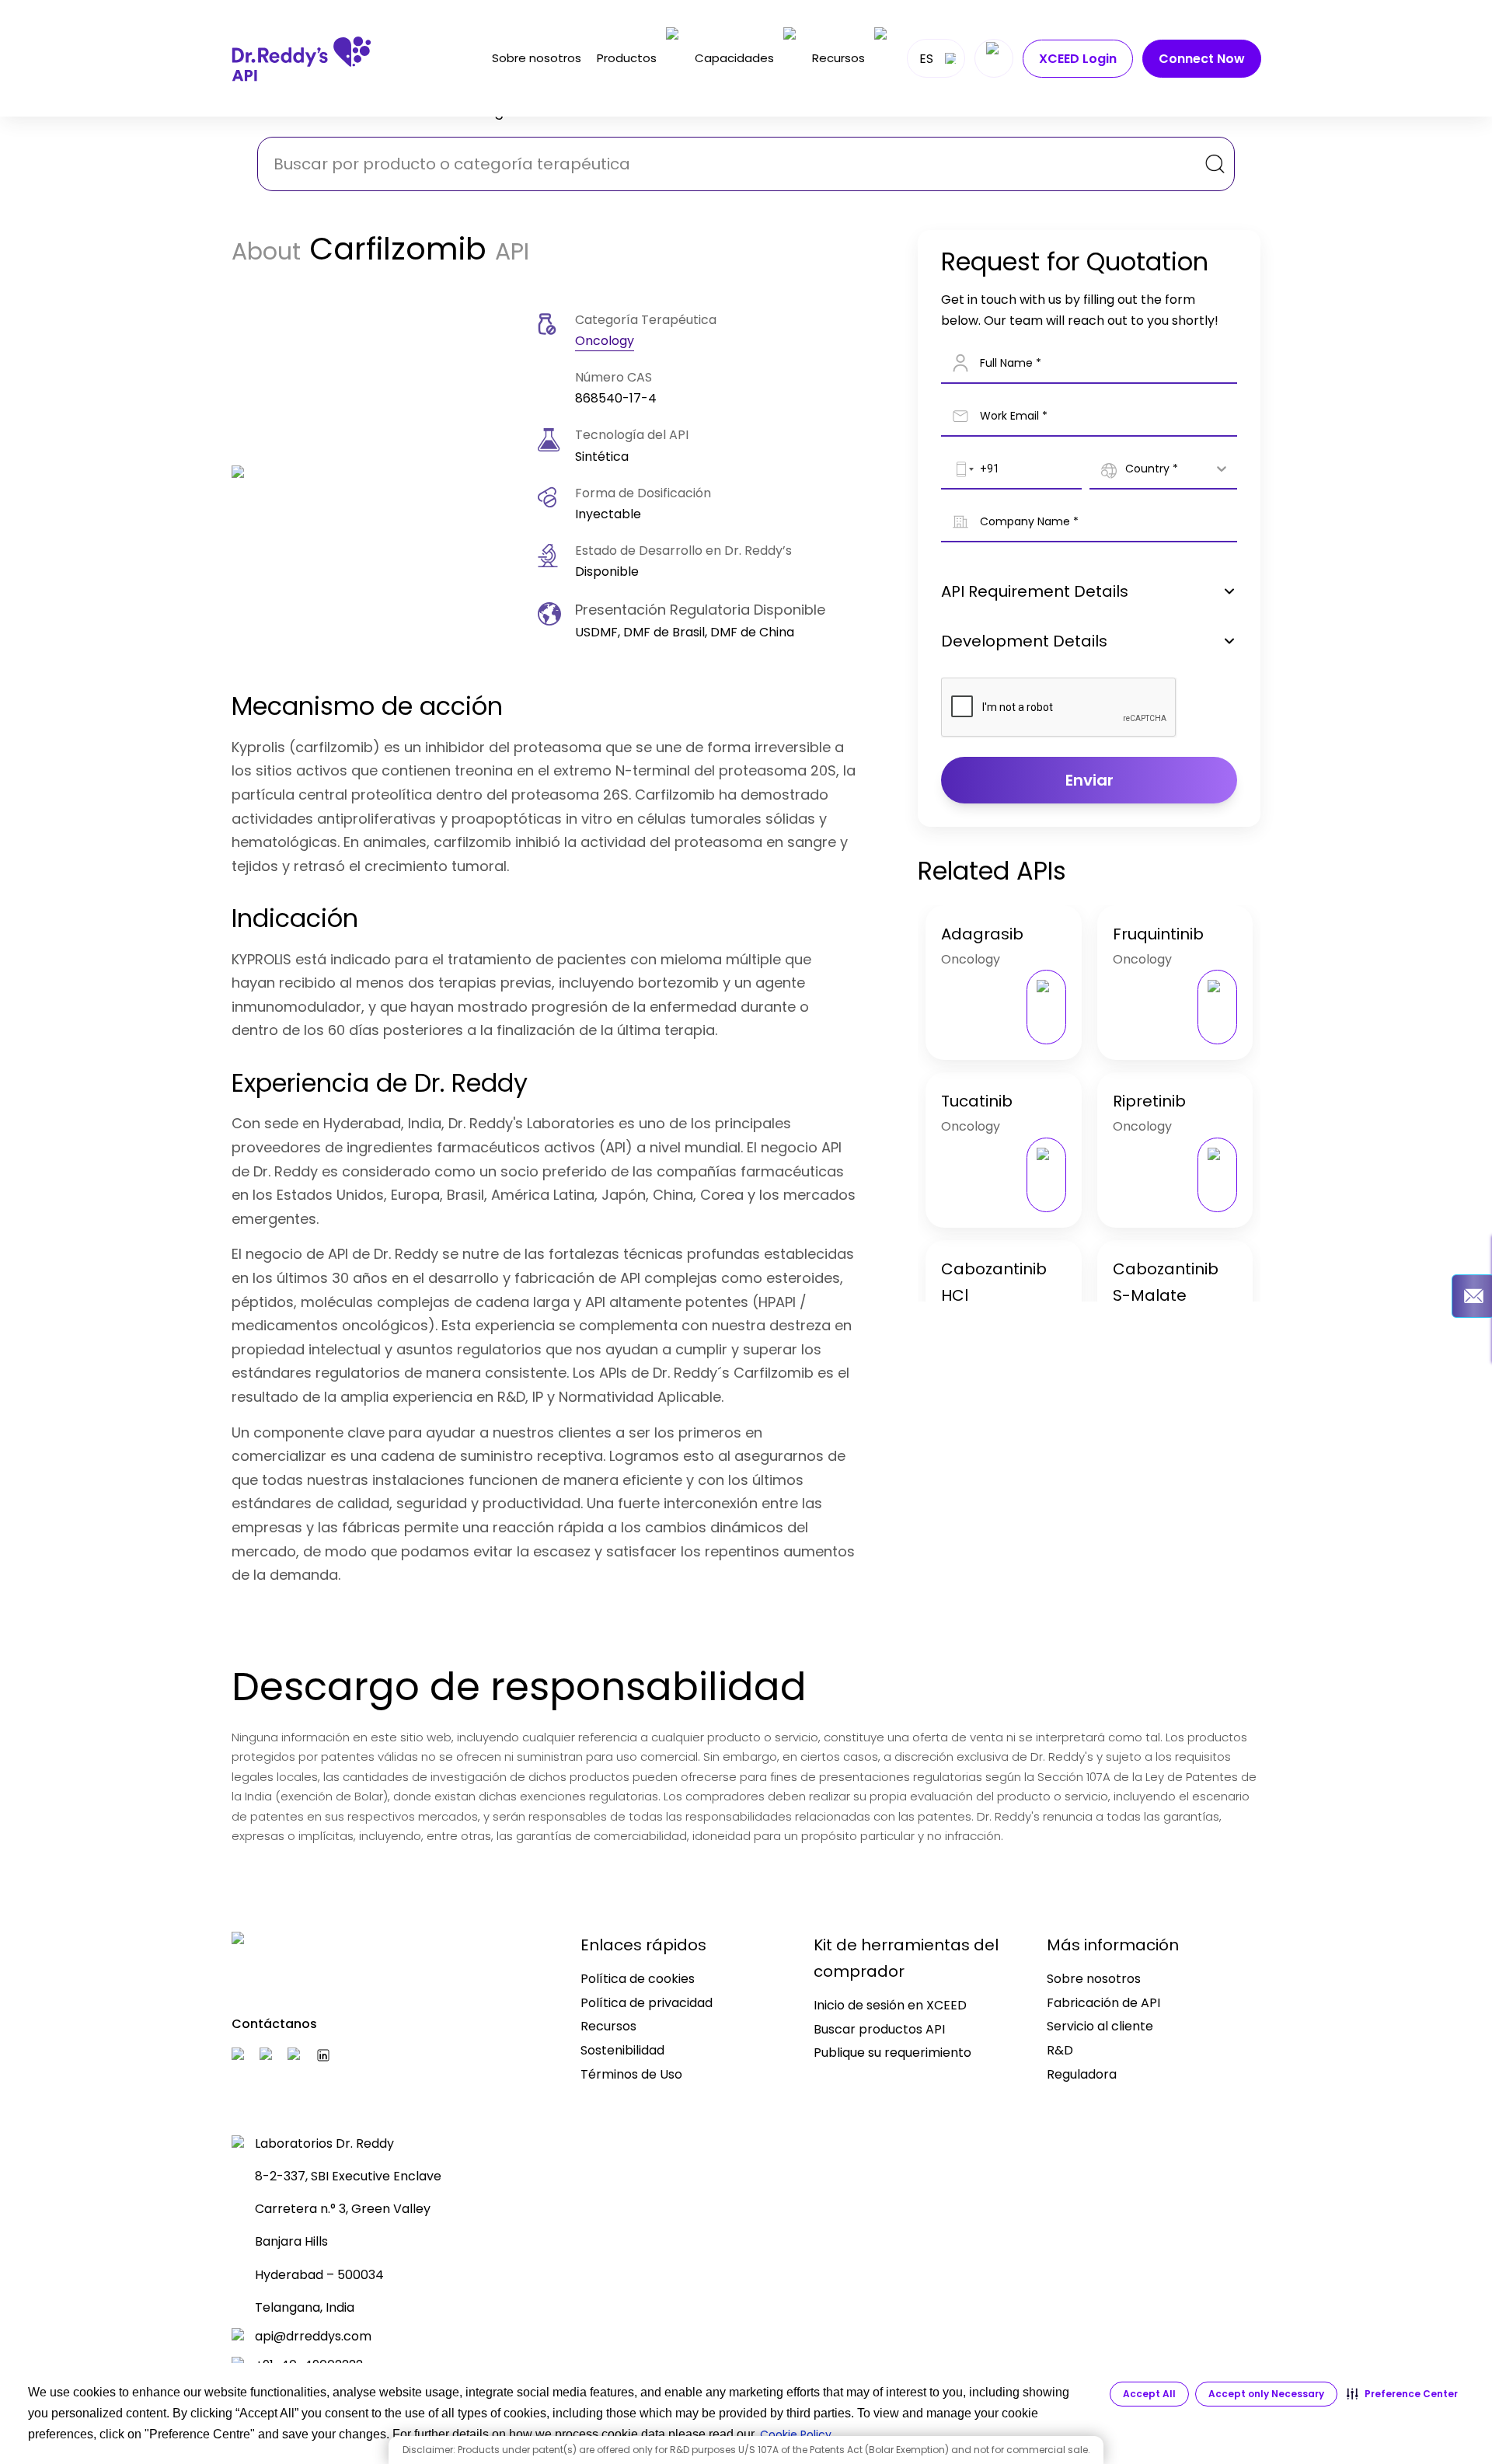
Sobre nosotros (537, 58)
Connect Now (1202, 59)
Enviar (1089, 780)
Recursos (838, 58)
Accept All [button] (1149, 2394)
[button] (1402, 2394)
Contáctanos (274, 2024)
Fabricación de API (1103, 2003)
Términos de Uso (631, 2074)
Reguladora (1082, 2074)
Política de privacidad (647, 2003)
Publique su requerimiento (892, 2053)
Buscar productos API (879, 2029)
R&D (1060, 2050)
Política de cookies (638, 1979)
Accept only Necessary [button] (1266, 2394)
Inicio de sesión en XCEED (890, 2005)
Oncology (605, 341)
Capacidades (734, 58)
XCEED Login (1078, 59)
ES (926, 59)
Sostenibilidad (622, 2050)
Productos (627, 58)
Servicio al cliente (1100, 2026)
